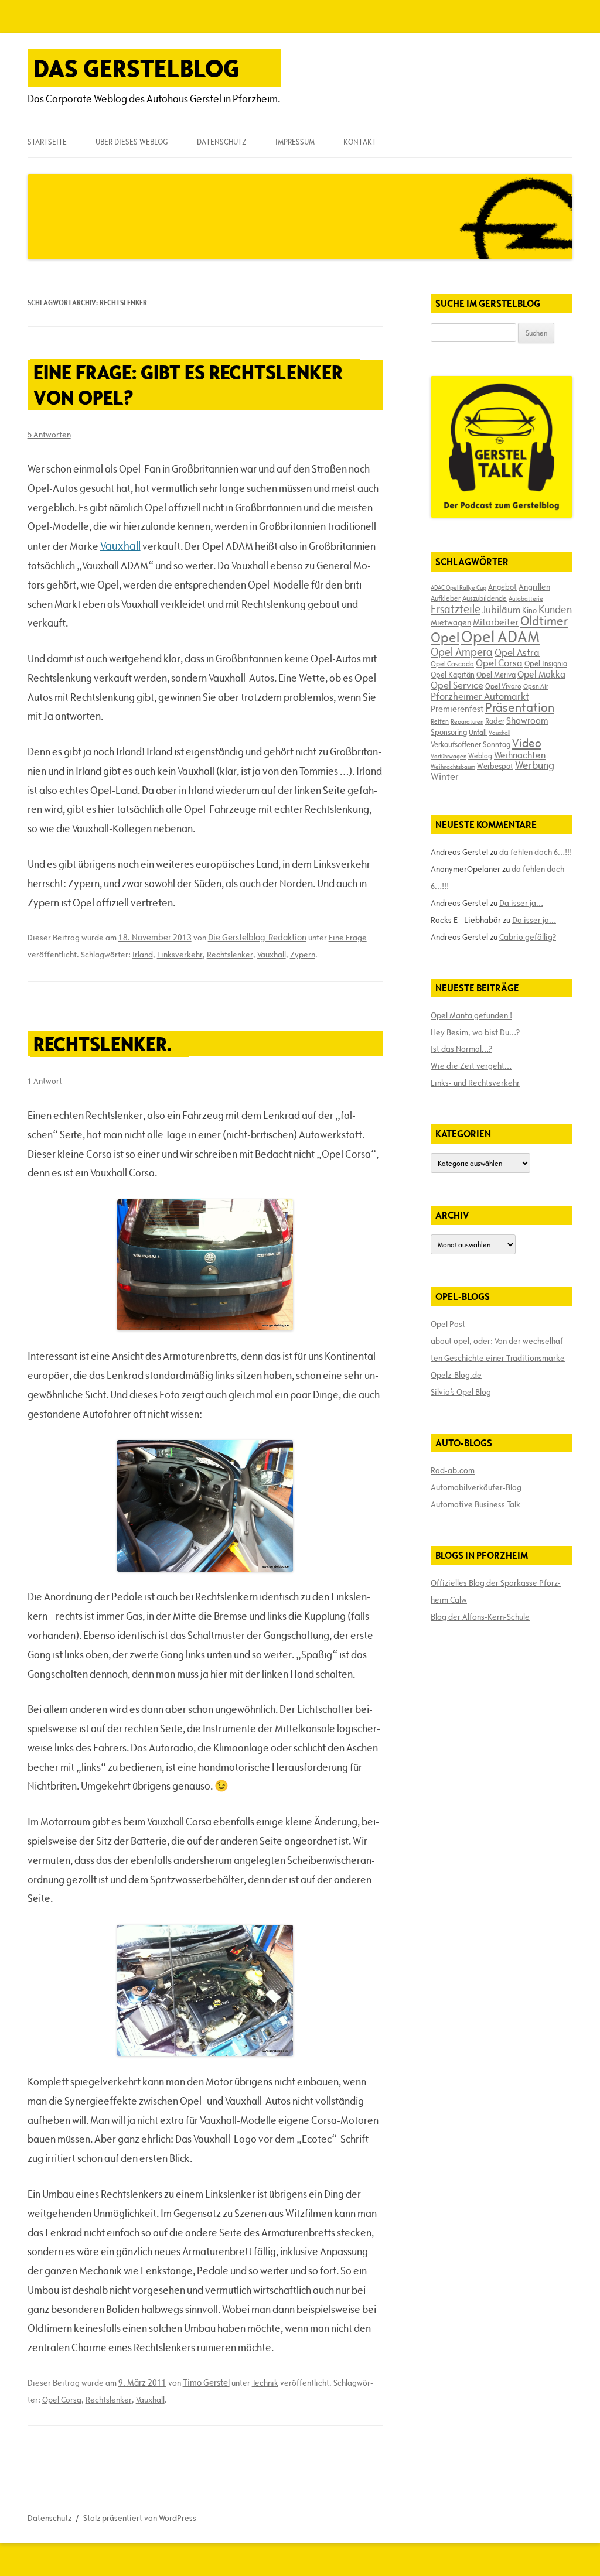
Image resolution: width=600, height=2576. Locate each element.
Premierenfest (457, 709)
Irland (143, 955)
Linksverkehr (180, 955)
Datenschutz (221, 142)
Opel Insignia (546, 663)
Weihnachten (520, 755)
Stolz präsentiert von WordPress (140, 2518)
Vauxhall (120, 546)
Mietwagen (451, 622)
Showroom (527, 720)
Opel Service (457, 685)
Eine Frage (348, 938)
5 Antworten (49, 435)
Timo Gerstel (206, 2382)
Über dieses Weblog (132, 142)
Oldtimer (544, 621)
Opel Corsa (62, 2400)
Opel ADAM (500, 637)
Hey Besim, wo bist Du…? (475, 1032)
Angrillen (534, 587)
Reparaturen (467, 721)
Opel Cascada (452, 663)
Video (527, 743)
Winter (445, 776)
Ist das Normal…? (461, 1049)
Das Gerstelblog (137, 68)
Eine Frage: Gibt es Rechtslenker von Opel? (188, 385)
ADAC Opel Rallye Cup (458, 587)
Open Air (536, 686)
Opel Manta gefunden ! (471, 1015)
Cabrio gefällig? (528, 937)
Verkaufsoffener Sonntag (471, 744)
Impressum (295, 142)
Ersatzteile (456, 609)
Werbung (535, 765)
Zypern (303, 955)
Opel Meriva (496, 675)
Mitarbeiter (496, 622)
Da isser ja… (521, 903)
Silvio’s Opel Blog (461, 1392)
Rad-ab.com (453, 1470)
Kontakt (360, 142)
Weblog (480, 755)
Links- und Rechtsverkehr (475, 1083)
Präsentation (520, 708)
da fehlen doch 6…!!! (536, 852)
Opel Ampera (462, 652)
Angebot (502, 587)
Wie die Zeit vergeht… (471, 1066)
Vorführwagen (449, 756)
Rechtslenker (230, 955)
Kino (529, 610)
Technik (265, 2383)
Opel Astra (517, 652)
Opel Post (448, 1324)
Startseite (47, 142)
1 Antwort (45, 1081)
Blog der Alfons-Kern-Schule (480, 1617)
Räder (495, 721)
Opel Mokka (541, 674)
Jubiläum (501, 610)
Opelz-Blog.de (456, 1375)
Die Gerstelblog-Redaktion (257, 937)
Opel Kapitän (453, 675)
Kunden (555, 609)
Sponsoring (449, 732)
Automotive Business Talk (475, 1504)
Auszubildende (485, 598)
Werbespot (495, 766)
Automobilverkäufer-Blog (476, 1487)
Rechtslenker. (103, 1044)
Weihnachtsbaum (453, 767)
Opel (445, 637)
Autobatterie (526, 598)
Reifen (440, 721)
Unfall (478, 732)
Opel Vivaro (503, 686)
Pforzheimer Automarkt (480, 696)
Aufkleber (446, 598)
